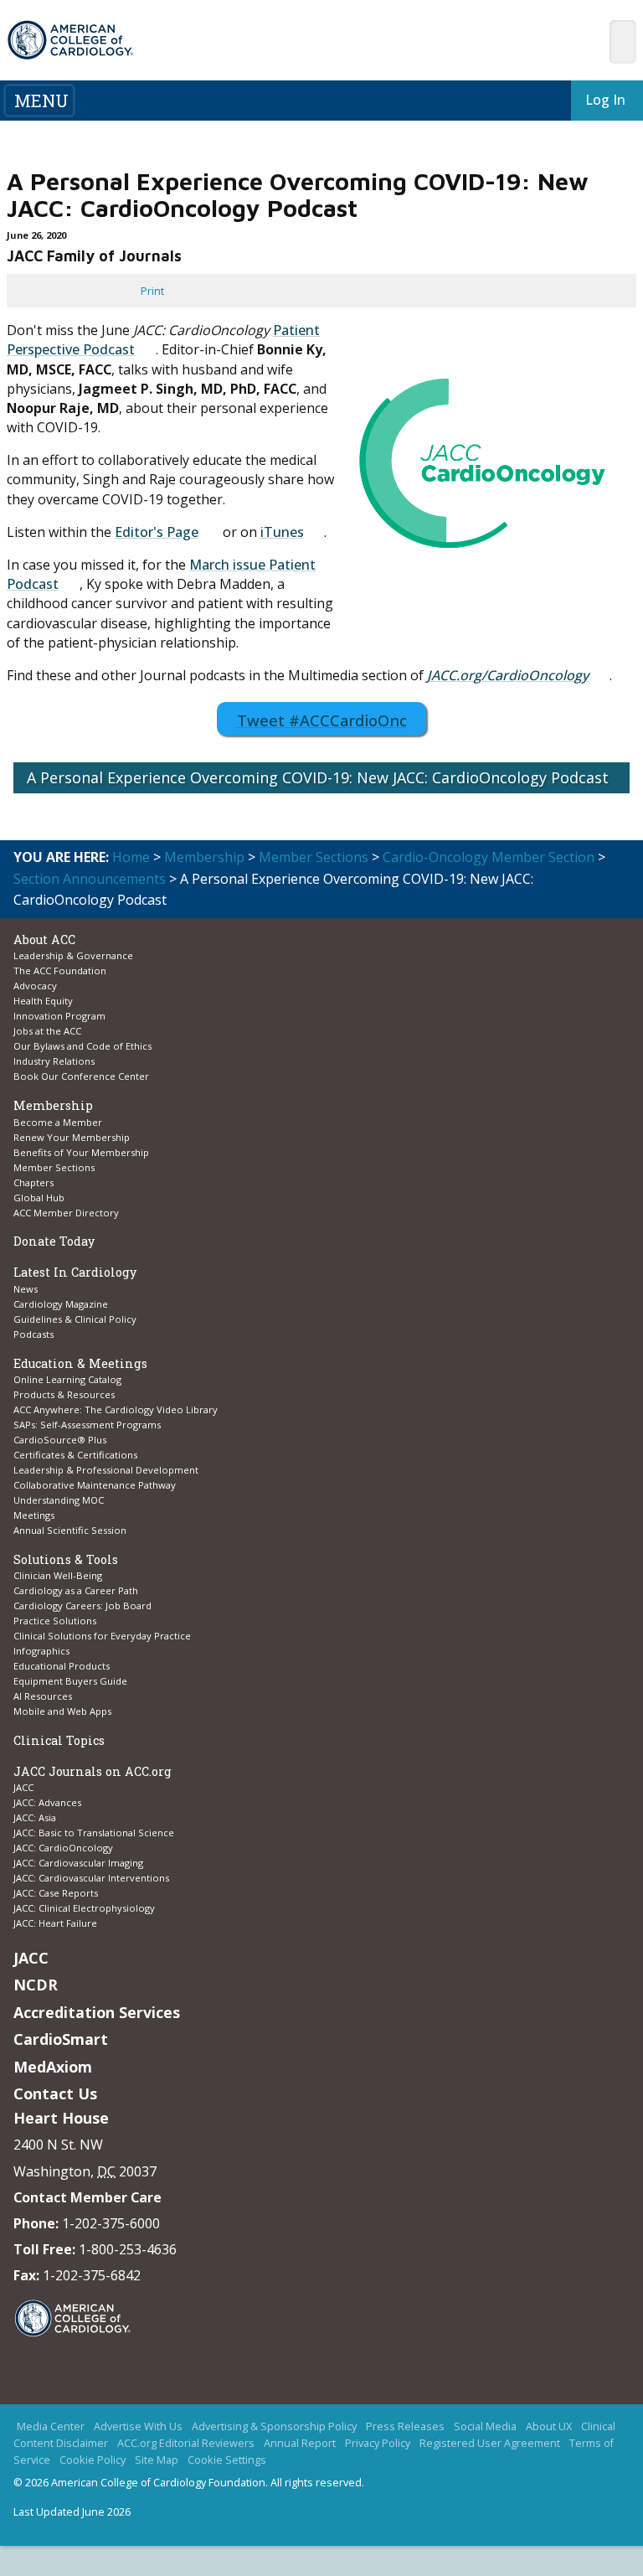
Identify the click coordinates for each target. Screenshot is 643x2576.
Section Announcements (90, 879)
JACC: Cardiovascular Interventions (91, 1878)
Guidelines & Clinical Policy (75, 1319)
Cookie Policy (93, 2489)
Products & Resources (64, 1394)
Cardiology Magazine (61, 1304)
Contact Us (55, 2093)
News (26, 1289)
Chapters (33, 1182)
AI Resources (43, 1696)
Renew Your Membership (72, 1137)
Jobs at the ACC (47, 1031)
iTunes (282, 532)
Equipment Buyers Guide (72, 1681)
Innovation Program (59, 1016)
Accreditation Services (97, 2012)
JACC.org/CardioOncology (508, 675)
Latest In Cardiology (75, 1272)
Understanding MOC (59, 1500)
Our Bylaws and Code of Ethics (82, 1046)
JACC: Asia (35, 1817)
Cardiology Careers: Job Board (84, 1605)
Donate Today (54, 1241)
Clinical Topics (59, 1740)
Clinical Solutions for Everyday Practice (102, 1636)
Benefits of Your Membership (81, 1152)
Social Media (485, 2455)
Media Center (51, 2455)
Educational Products (62, 1666)
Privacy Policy (378, 2471)
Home (131, 857)
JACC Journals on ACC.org (93, 1771)
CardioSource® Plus (60, 1440)
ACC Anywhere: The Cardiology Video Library (116, 1409)
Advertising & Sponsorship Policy (274, 2455)
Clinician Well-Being (58, 1575)
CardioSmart (61, 2039)
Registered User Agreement (490, 2471)
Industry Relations (54, 1061)
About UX (549, 2455)
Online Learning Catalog (67, 1379)
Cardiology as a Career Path (76, 1590)
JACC (23, 1787)
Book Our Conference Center (81, 1076)
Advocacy (35, 986)
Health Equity (43, 1001)
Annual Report (300, 2471)
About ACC (44, 940)
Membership (204, 857)
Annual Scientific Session (70, 1530)
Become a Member (58, 1122)
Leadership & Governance (73, 955)
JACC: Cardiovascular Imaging (78, 1863)
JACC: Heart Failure (55, 1923)
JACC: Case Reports (56, 1893)
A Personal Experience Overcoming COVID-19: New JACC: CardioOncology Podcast (318, 777)
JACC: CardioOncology (63, 1848)
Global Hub (39, 1198)
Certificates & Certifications (75, 1455)
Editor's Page (157, 532)
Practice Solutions (55, 1621)
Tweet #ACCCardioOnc (327, 720)
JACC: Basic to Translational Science (94, 1833)
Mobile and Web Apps (62, 1711)
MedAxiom (53, 2067)
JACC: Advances (47, 1802)
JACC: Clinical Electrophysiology (84, 1908)
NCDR (36, 1985)
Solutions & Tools (66, 1559)
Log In (595, 100)
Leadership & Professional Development (106, 1470)
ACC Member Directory (66, 1213)
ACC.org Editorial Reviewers (186, 2471)
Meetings (34, 1515)
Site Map (157, 2489)
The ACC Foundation (60, 971)
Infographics (41, 1651)
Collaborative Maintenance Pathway (95, 1485)
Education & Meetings (80, 1363)
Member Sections (314, 857)
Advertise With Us (138, 2455)
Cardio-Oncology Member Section (489, 857)
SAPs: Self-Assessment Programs (87, 1425)
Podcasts (33, 1334)
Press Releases (405, 2455)
